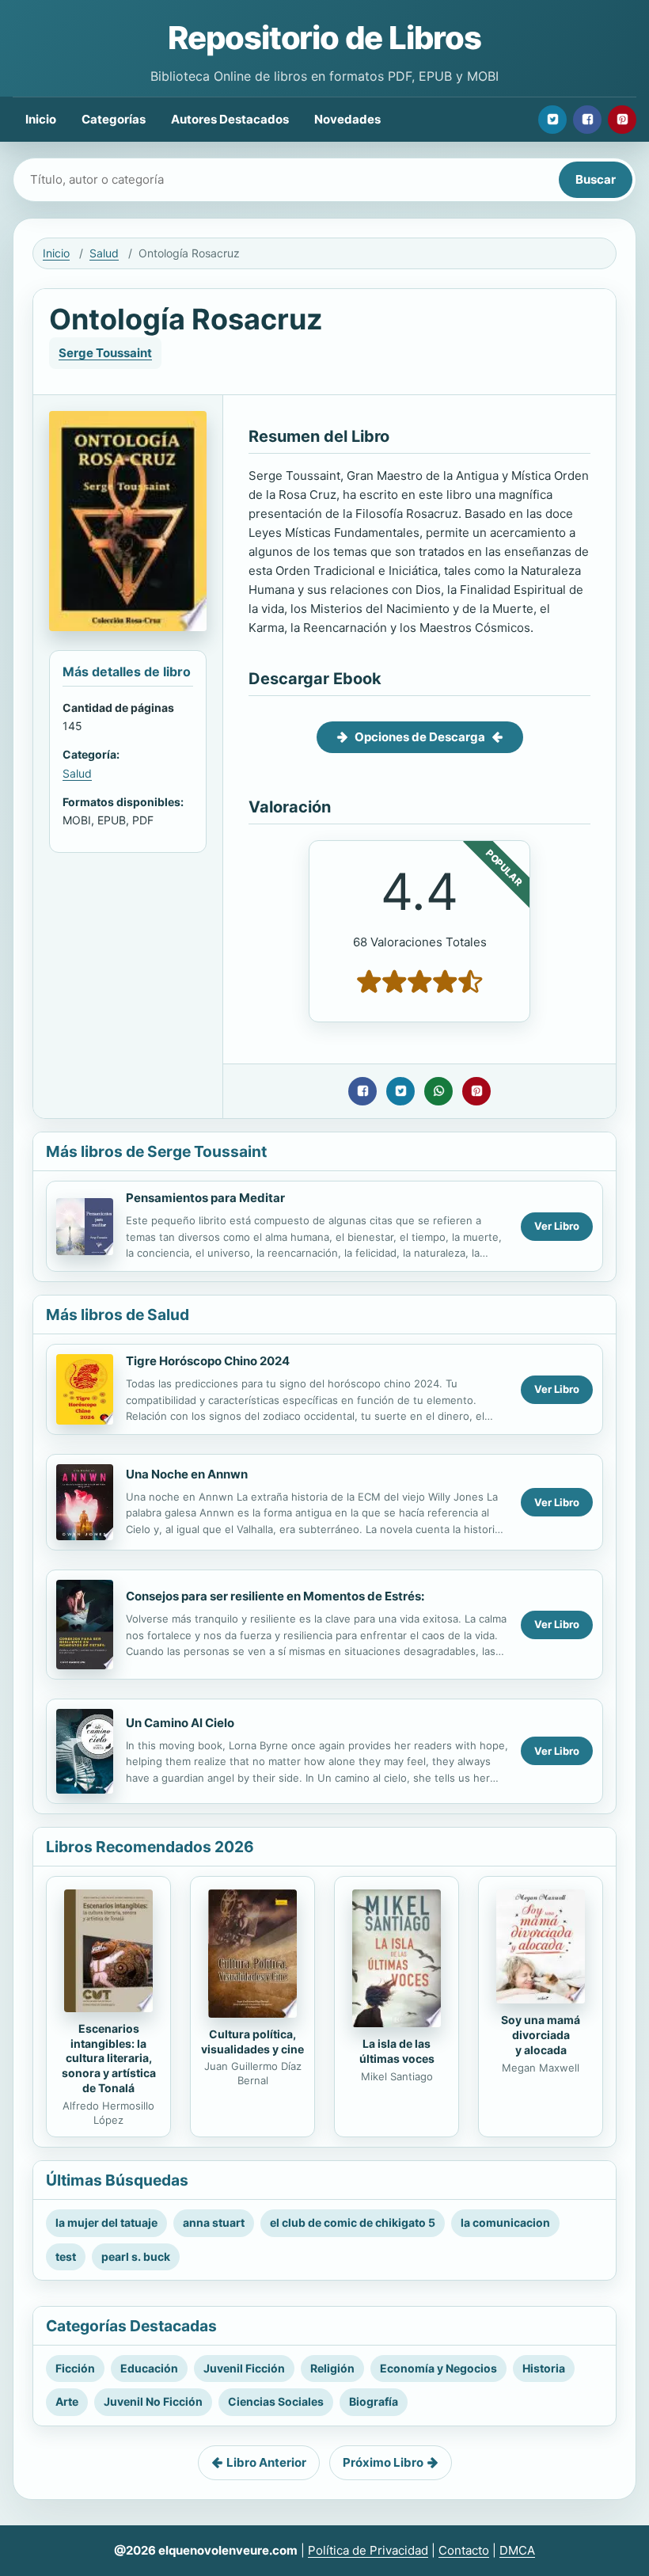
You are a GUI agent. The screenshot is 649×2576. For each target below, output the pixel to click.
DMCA (517, 2550)
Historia (544, 2368)
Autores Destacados (230, 119)
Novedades (347, 119)
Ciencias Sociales (276, 2401)
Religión (332, 2368)
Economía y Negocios (438, 2368)
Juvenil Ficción (244, 2368)
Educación (149, 2368)
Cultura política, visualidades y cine (252, 2041)
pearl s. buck (136, 2256)
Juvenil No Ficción (153, 2401)
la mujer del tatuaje (106, 2222)
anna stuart (214, 2222)
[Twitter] (552, 120)
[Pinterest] (622, 120)
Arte (67, 2401)
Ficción (75, 2368)
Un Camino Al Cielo (180, 1723)
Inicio (41, 119)
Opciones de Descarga (420, 737)
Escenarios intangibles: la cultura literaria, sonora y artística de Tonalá (109, 2059)
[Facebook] (587, 120)
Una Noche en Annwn (187, 1474)
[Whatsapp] (438, 1091)
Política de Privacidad (368, 2550)
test (66, 2256)
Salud (104, 253)
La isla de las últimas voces (397, 2051)
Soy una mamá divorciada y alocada (541, 2035)
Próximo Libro (383, 2462)
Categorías (114, 119)
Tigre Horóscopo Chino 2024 (208, 1361)
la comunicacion (505, 2222)
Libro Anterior (266, 2462)
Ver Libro (557, 1226)
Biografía (374, 2401)
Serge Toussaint (105, 353)
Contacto (464, 2550)
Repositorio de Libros (324, 38)
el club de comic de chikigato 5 (353, 2222)
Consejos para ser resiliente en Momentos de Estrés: (275, 1596)
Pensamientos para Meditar (205, 1198)
